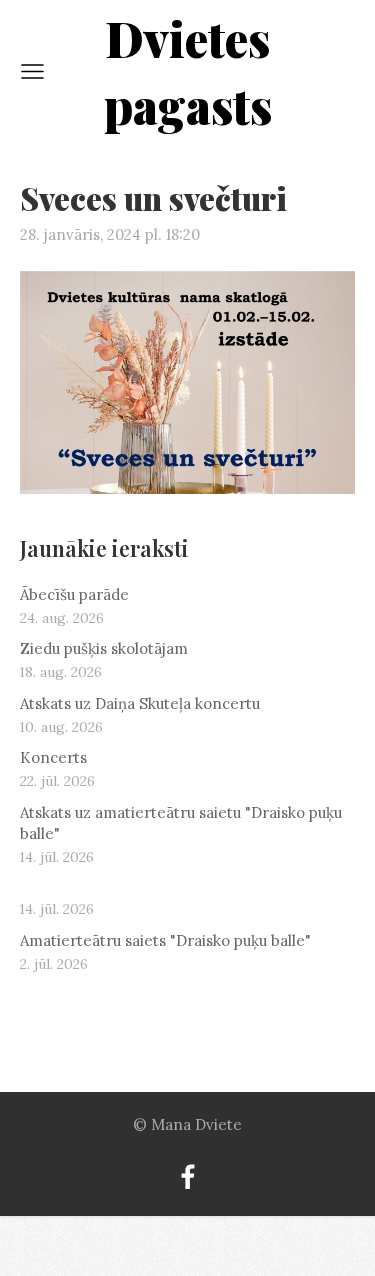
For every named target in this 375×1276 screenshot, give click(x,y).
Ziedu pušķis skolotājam (104, 648)
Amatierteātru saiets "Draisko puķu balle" (165, 940)
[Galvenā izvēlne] (32, 71)
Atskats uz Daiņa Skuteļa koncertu (140, 703)
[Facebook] (188, 1177)
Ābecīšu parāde (74, 594)
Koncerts (53, 757)
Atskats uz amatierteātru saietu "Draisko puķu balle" (181, 823)
